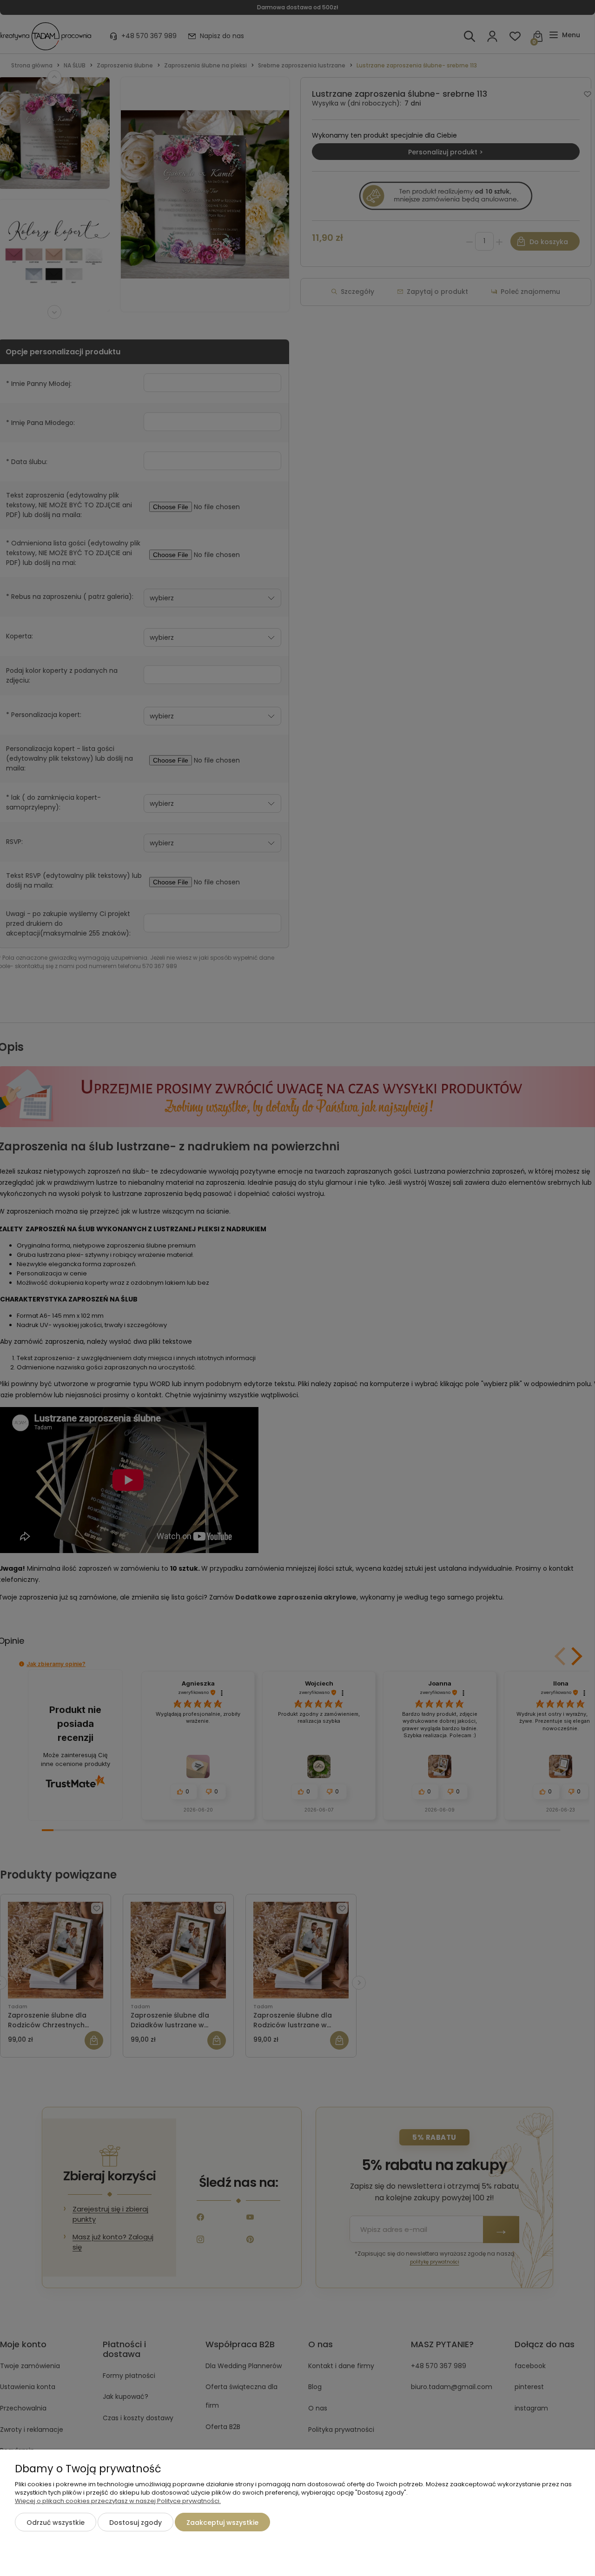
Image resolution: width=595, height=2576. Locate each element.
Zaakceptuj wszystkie (222, 2523)
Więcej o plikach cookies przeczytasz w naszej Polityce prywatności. (118, 2501)
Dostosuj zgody (136, 2523)
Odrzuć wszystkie (56, 2523)
